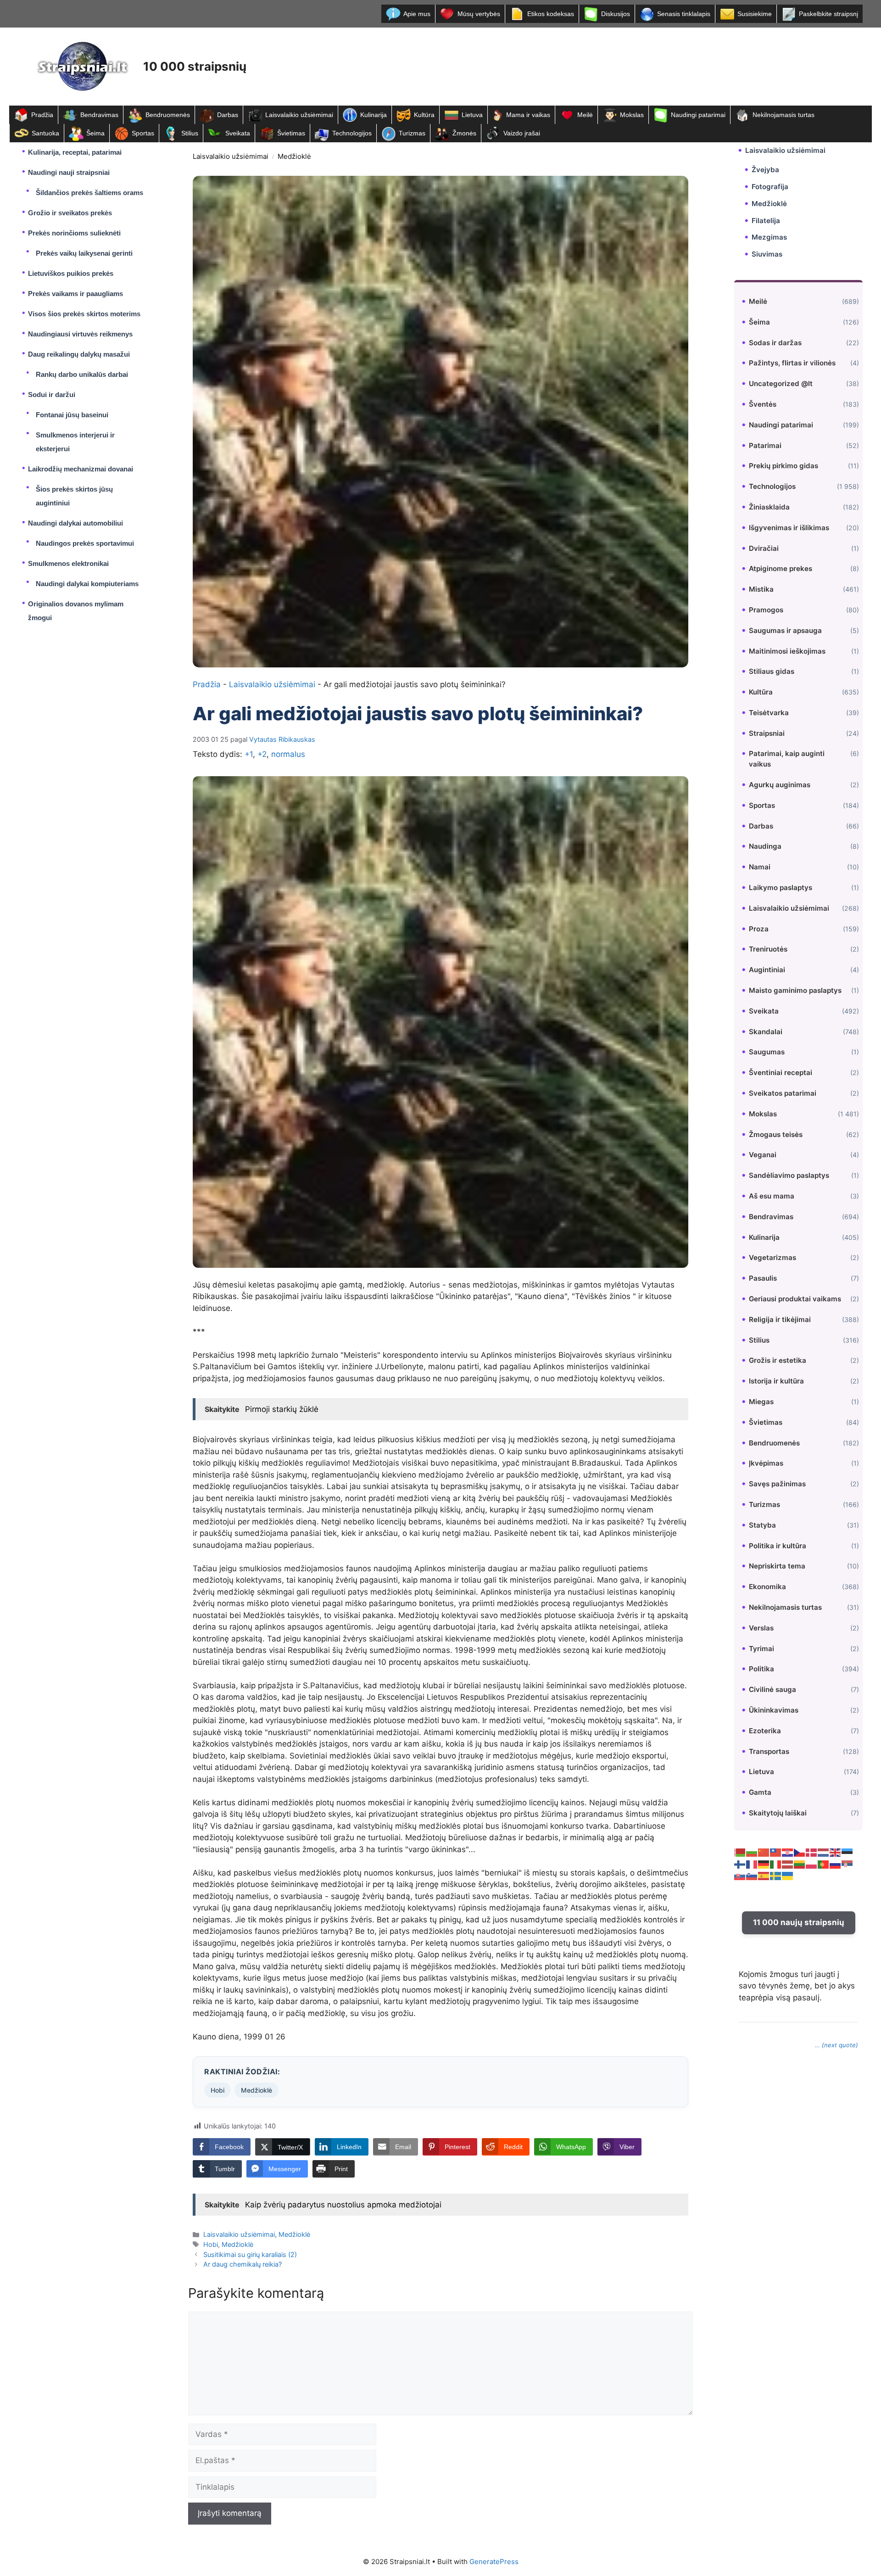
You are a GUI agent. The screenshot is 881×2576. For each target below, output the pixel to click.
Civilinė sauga (772, 1689)
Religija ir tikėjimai (780, 1319)
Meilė (585, 115)
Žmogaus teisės (776, 1134)
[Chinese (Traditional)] (776, 1852)
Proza (759, 928)
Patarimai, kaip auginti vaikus (787, 759)
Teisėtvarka (769, 713)
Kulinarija (374, 115)
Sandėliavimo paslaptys (789, 1175)
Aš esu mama (772, 1196)
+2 (262, 754)
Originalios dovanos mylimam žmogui (76, 611)
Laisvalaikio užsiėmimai (299, 115)
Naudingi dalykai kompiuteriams (87, 584)
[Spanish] (764, 1875)
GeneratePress (494, 2562)
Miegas (761, 1402)
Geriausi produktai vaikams (795, 1299)
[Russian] (836, 1864)
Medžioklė (294, 156)
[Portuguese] (824, 1864)
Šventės (763, 404)
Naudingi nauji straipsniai (69, 172)
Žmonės (464, 133)
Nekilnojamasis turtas (783, 115)
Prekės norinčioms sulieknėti (74, 233)
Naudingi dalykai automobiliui (75, 523)
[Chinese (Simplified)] (764, 1852)
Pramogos (766, 610)
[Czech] (800, 1852)
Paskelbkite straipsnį (828, 14)
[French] (752, 1864)
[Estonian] (848, 1852)
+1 (249, 754)
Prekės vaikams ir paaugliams (75, 294)
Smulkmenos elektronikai (68, 563)
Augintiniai (767, 970)
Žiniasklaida (769, 507)
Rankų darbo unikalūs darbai (82, 374)
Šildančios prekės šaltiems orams (89, 193)
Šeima (95, 133)
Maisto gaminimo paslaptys (795, 990)
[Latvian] (788, 1864)
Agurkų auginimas (780, 785)
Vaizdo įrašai (522, 133)
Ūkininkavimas (774, 1710)
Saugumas (767, 1052)
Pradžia (42, 115)
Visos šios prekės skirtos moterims (84, 314)
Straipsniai (767, 733)
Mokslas (632, 115)
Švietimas (291, 133)
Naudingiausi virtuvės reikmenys (80, 334)
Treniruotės (768, 949)
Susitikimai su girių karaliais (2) (250, 2254)
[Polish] (812, 1864)
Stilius (190, 133)
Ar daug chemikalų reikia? (243, 2264)
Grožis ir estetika (778, 1360)
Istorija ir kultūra (776, 1381)
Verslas (761, 1627)
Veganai (763, 1155)
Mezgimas (769, 237)
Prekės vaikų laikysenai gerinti (84, 253)
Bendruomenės (168, 115)
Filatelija (766, 220)
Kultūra (424, 115)
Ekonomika (767, 1587)
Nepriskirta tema (777, 1566)
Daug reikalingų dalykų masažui (79, 354)
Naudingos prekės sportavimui (85, 543)
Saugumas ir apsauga (785, 630)
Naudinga (765, 846)
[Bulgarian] (752, 1852)
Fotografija (770, 187)
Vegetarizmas (772, 1257)
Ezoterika (765, 1730)
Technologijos (352, 133)
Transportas (769, 1751)
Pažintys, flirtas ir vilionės (792, 363)
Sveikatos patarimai (783, 1093)
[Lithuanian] (800, 1864)
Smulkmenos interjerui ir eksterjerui (75, 442)
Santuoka (45, 133)
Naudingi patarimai (698, 115)
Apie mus (417, 14)
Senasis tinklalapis (684, 14)
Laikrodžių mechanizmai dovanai (81, 469)
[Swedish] (776, 1875)
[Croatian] (788, 1852)
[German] (764, 1864)
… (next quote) (836, 2045)
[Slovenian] (752, 1875)
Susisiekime (755, 14)
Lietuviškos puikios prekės (71, 273)
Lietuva (472, 115)
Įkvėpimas (766, 1463)
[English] (836, 1852)
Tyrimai (761, 1648)
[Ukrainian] (788, 1875)
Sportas (143, 133)
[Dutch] (824, 1852)
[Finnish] (740, 1864)
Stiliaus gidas (772, 671)
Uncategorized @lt (781, 384)
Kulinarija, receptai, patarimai (75, 152)
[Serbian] (848, 1864)
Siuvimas (767, 254)
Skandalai (766, 1031)
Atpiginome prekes (781, 568)
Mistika (761, 589)
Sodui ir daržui (52, 395)
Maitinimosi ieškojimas (787, 651)
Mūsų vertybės (479, 14)
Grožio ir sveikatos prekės (70, 213)
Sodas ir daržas (775, 342)
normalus (288, 754)
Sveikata (238, 133)
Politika (761, 1669)
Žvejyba (765, 170)
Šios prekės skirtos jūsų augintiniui (74, 496)
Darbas (228, 115)
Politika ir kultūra (778, 1545)
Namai (760, 867)
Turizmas (412, 133)
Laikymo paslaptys (781, 888)
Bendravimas (99, 115)
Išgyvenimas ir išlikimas (789, 527)
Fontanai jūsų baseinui (72, 415)
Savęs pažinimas (777, 1484)
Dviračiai (764, 548)
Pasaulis (763, 1278)
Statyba (762, 1525)
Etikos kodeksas (551, 14)
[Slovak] (740, 1875)
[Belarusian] (740, 1852)
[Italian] (776, 1864)
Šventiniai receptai (781, 1072)
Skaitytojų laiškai (778, 1813)
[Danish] (812, 1852)
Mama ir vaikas (528, 115)
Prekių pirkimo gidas (783, 466)
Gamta (760, 1792)
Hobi (217, 2090)
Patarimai (765, 445)
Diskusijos (616, 14)
